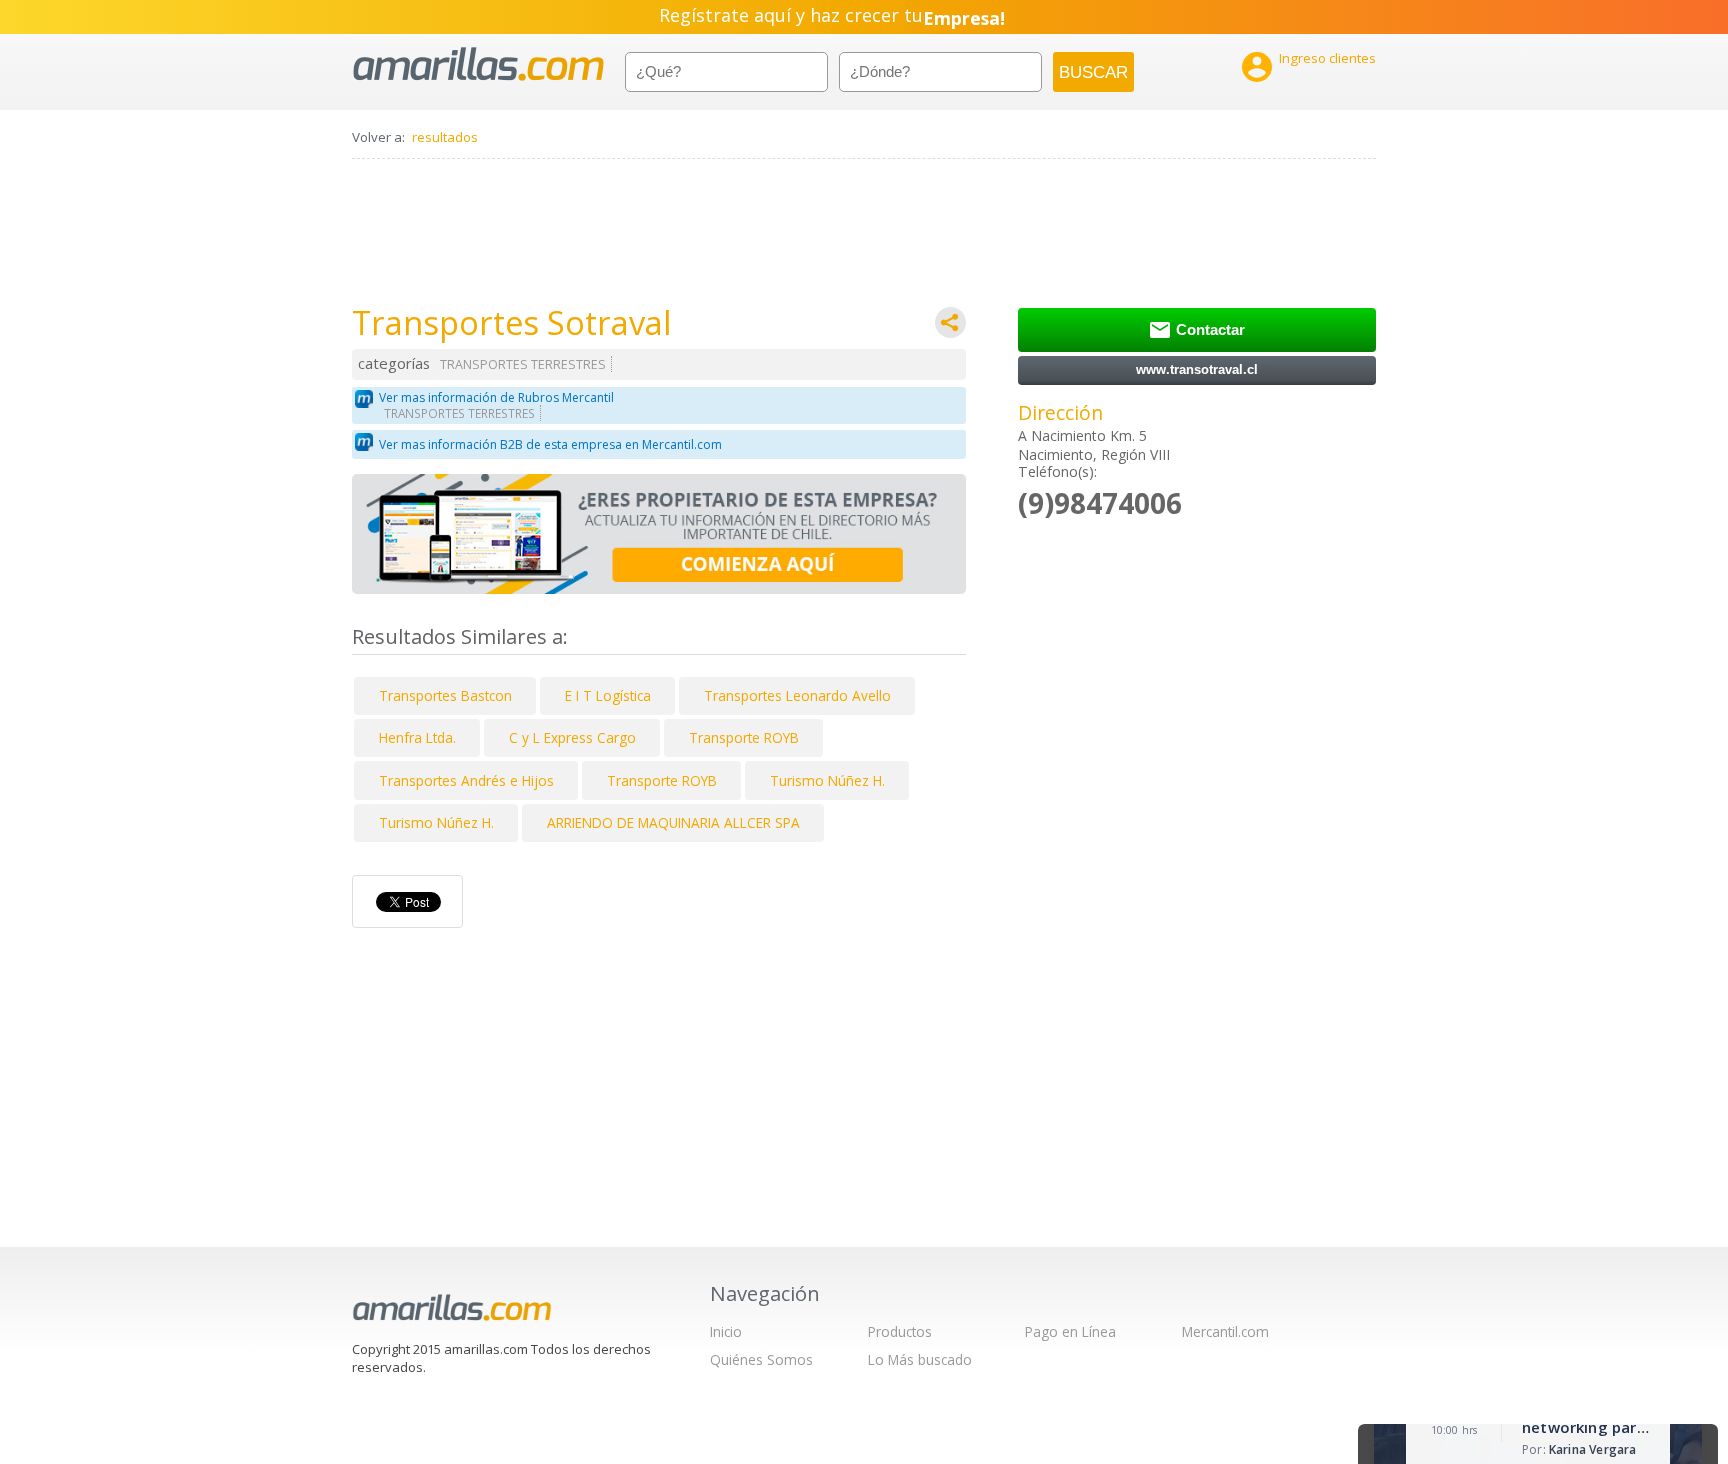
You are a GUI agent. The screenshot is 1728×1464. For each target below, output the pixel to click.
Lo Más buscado (920, 1359)
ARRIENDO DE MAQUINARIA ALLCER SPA (673, 822)
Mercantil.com (1225, 1331)
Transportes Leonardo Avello (797, 695)
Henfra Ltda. (417, 737)
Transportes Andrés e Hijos (466, 780)
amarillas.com (478, 64)
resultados (445, 137)
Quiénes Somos (761, 1359)
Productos (900, 1331)
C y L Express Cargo (572, 737)
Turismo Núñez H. (827, 780)
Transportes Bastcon (445, 695)
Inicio (726, 1331)
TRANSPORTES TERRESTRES (523, 364)
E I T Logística (608, 695)
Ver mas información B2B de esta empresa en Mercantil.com (550, 444)
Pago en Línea (1070, 1331)
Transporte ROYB (744, 737)
